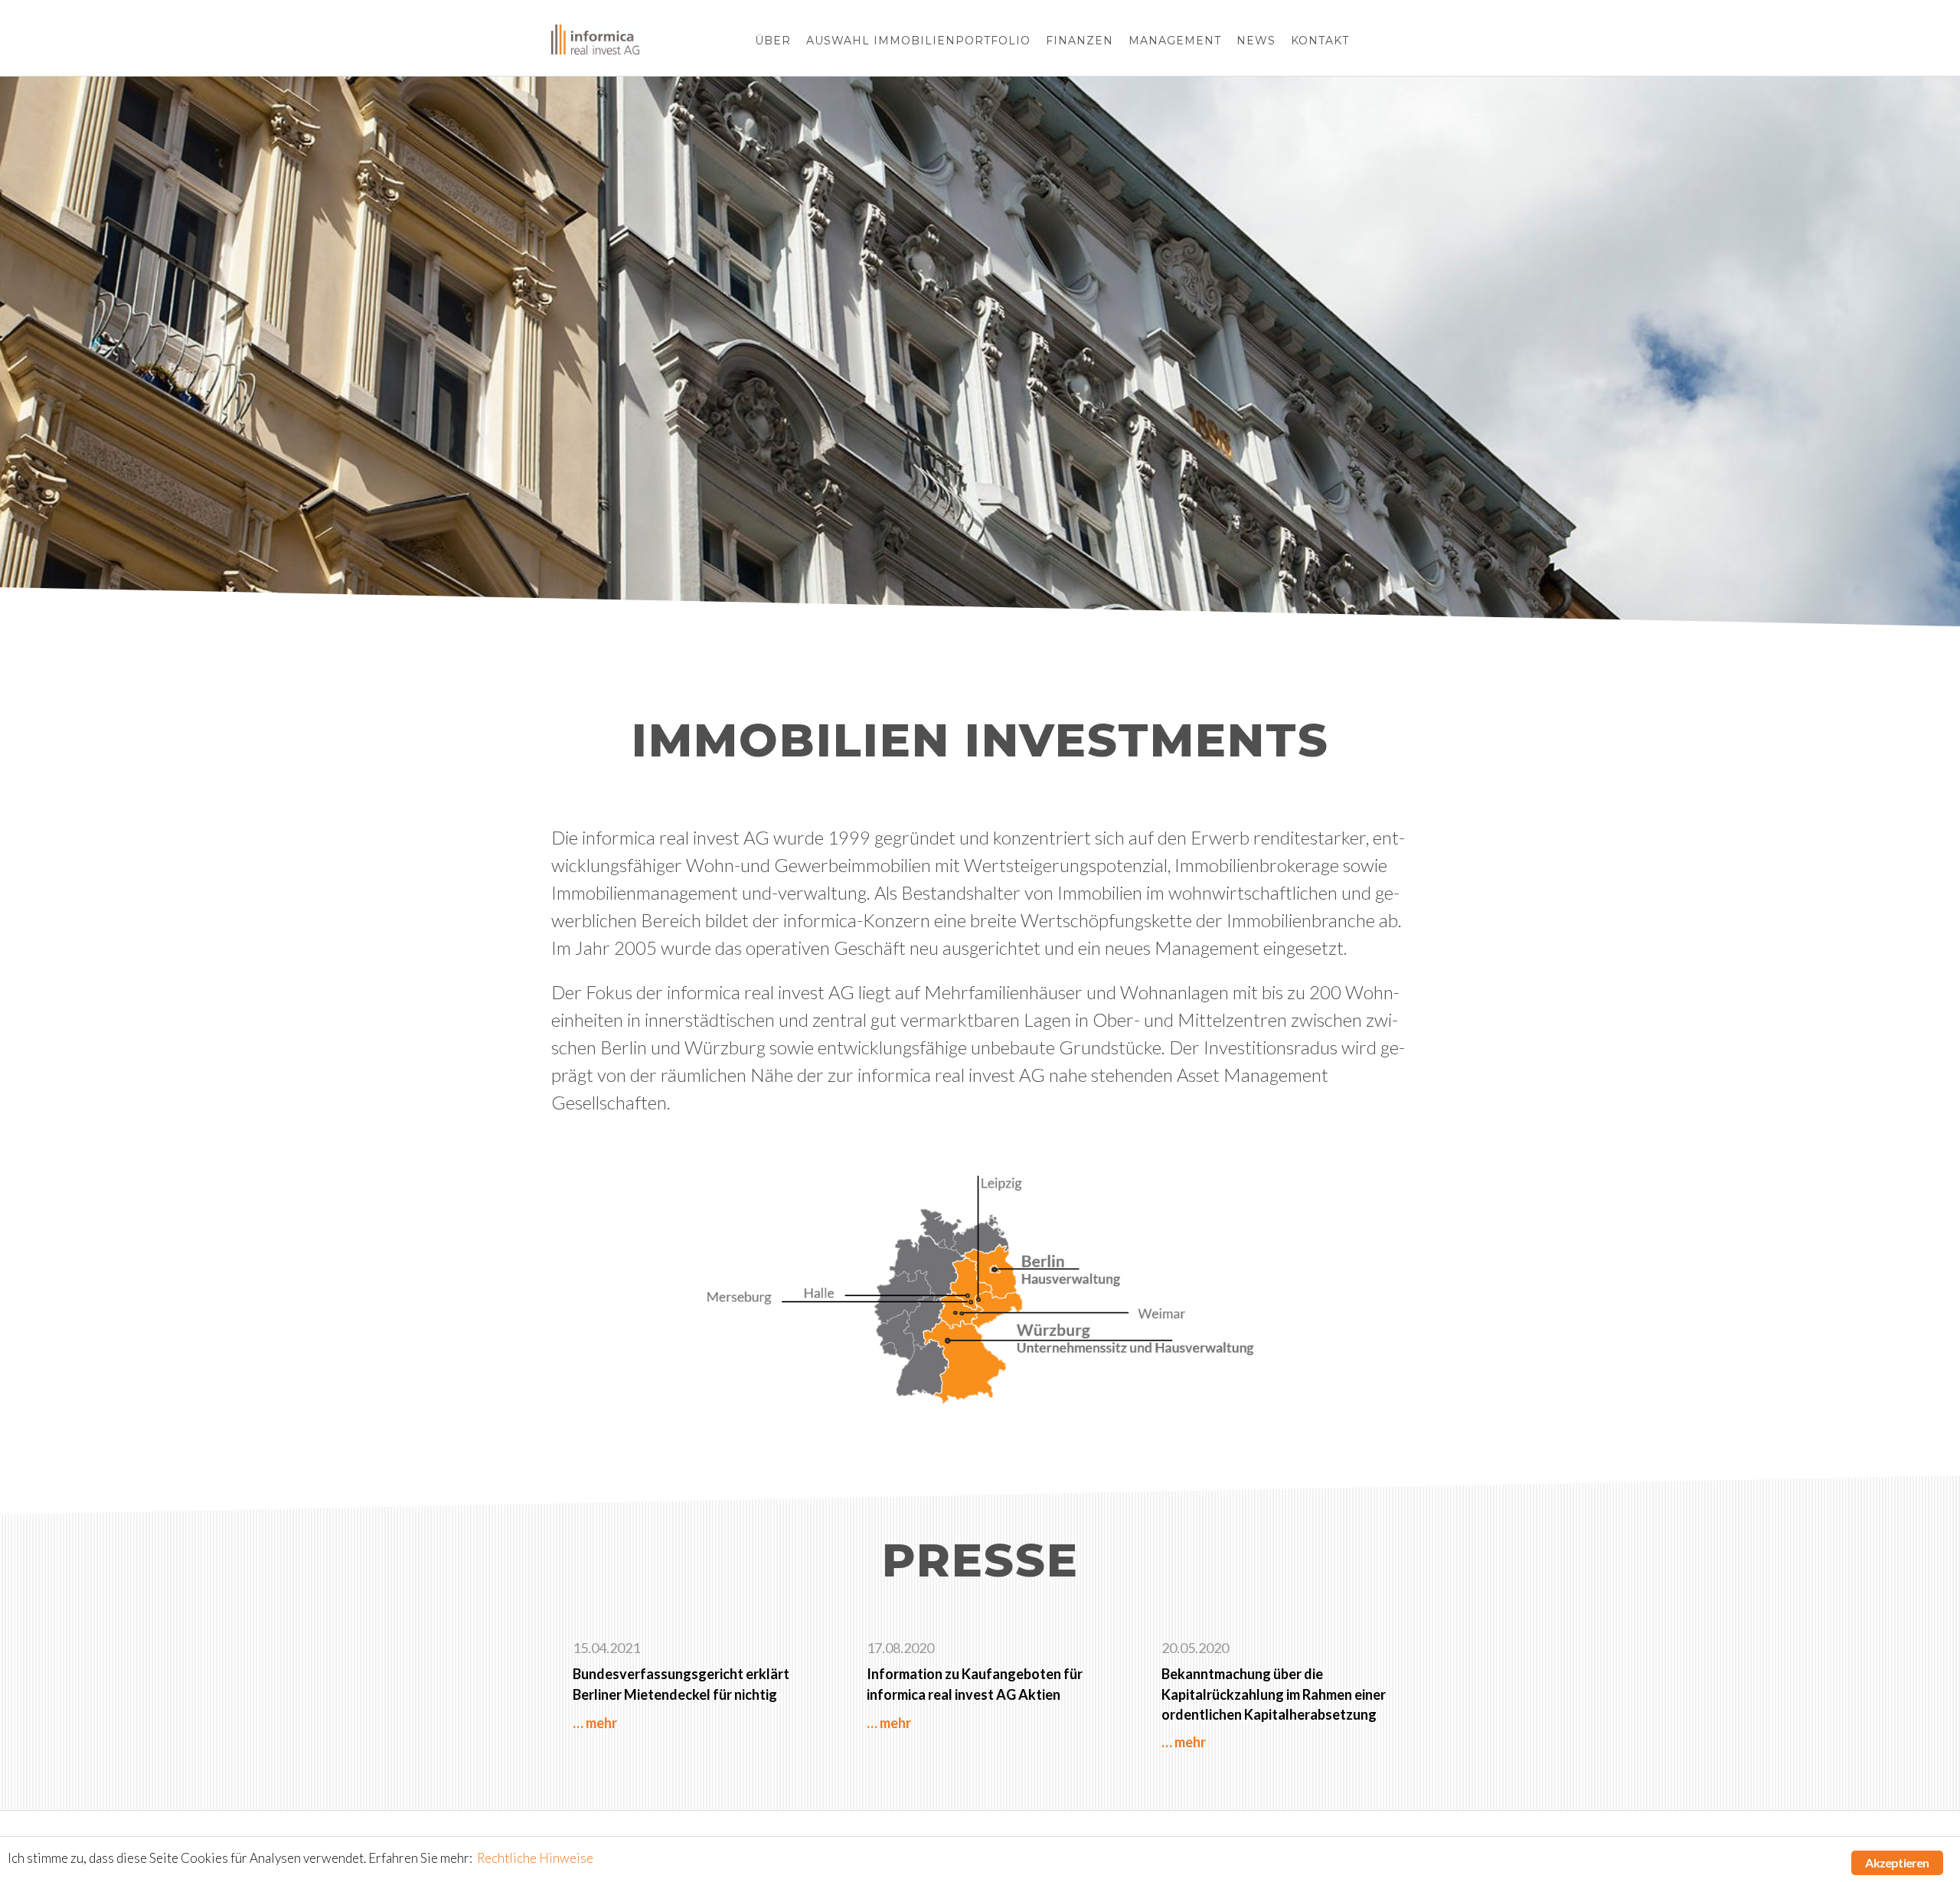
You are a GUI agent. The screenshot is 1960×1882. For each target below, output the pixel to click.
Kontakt (1320, 41)
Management (1175, 41)
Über (773, 41)
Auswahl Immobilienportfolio (918, 41)
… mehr (595, 1723)
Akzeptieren (1897, 1862)
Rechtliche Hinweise (535, 1858)
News (1256, 41)
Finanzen (1080, 41)
